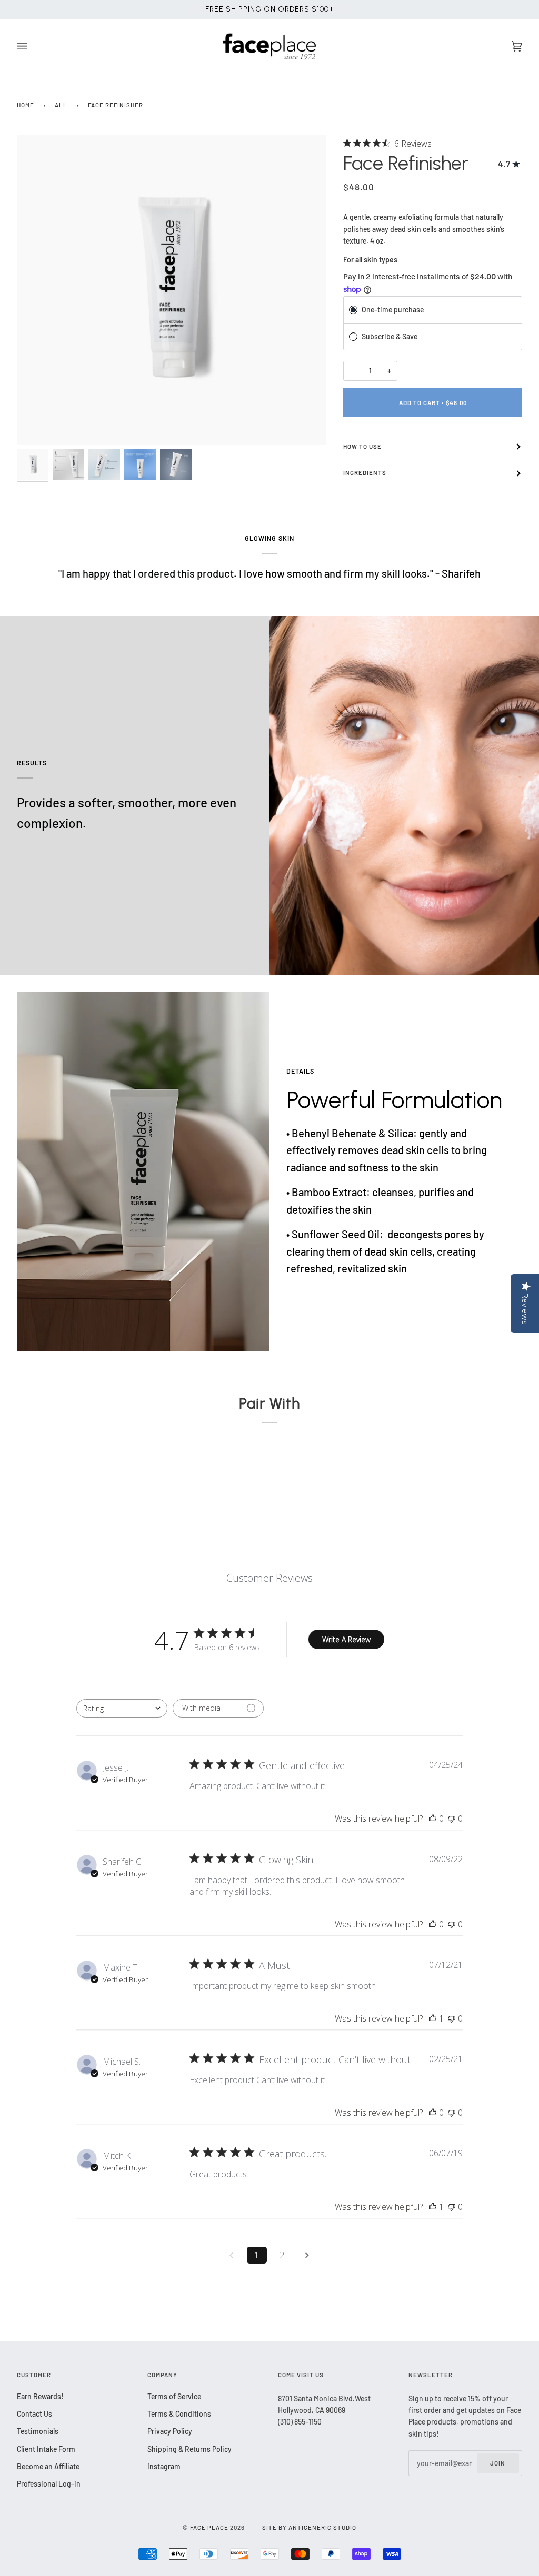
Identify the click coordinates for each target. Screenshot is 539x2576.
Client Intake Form (46, 2449)
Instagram (164, 2466)
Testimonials (38, 2431)
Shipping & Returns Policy (189, 2449)
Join (498, 2463)
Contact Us (34, 2414)
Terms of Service (174, 2396)
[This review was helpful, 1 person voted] (433, 2018)
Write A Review (346, 1639)
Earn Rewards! (40, 2396)
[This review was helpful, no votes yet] (433, 1819)
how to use (362, 446)
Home (26, 105)
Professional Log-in (49, 2484)
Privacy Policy (170, 2431)
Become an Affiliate (48, 2466)
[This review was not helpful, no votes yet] (452, 1819)
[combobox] (122, 1708)
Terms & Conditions (179, 2414)
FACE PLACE (209, 2527)
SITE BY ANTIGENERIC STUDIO (309, 2527)
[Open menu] (33, 47)
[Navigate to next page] (307, 2255)
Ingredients (365, 473)
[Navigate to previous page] (232, 2255)
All (61, 105)
